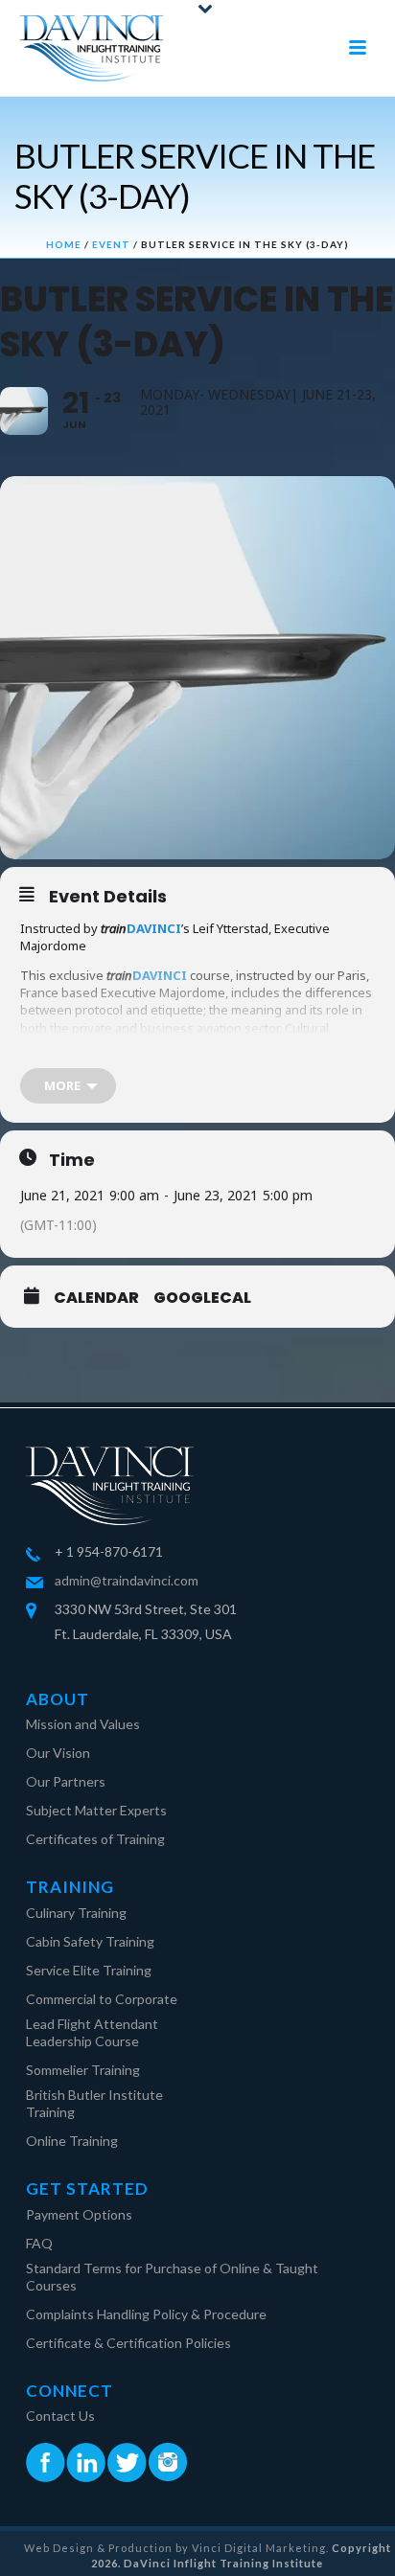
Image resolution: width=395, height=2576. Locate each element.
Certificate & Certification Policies (128, 2343)
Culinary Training (76, 1913)
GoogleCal (202, 1298)
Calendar (96, 1298)
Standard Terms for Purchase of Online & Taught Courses (172, 2277)
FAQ (39, 2243)
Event (111, 244)
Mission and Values (83, 1724)
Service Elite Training (89, 1970)
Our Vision (58, 1753)
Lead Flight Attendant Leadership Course (92, 2032)
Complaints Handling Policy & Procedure (146, 2314)
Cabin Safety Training (90, 1941)
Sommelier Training (83, 2070)
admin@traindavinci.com (127, 1580)
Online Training (72, 2141)
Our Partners (66, 1781)
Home (64, 244)
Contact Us (60, 2416)
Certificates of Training (95, 1839)
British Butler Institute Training (94, 2103)
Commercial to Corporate (102, 1999)
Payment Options (79, 2214)
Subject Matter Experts (96, 1810)
